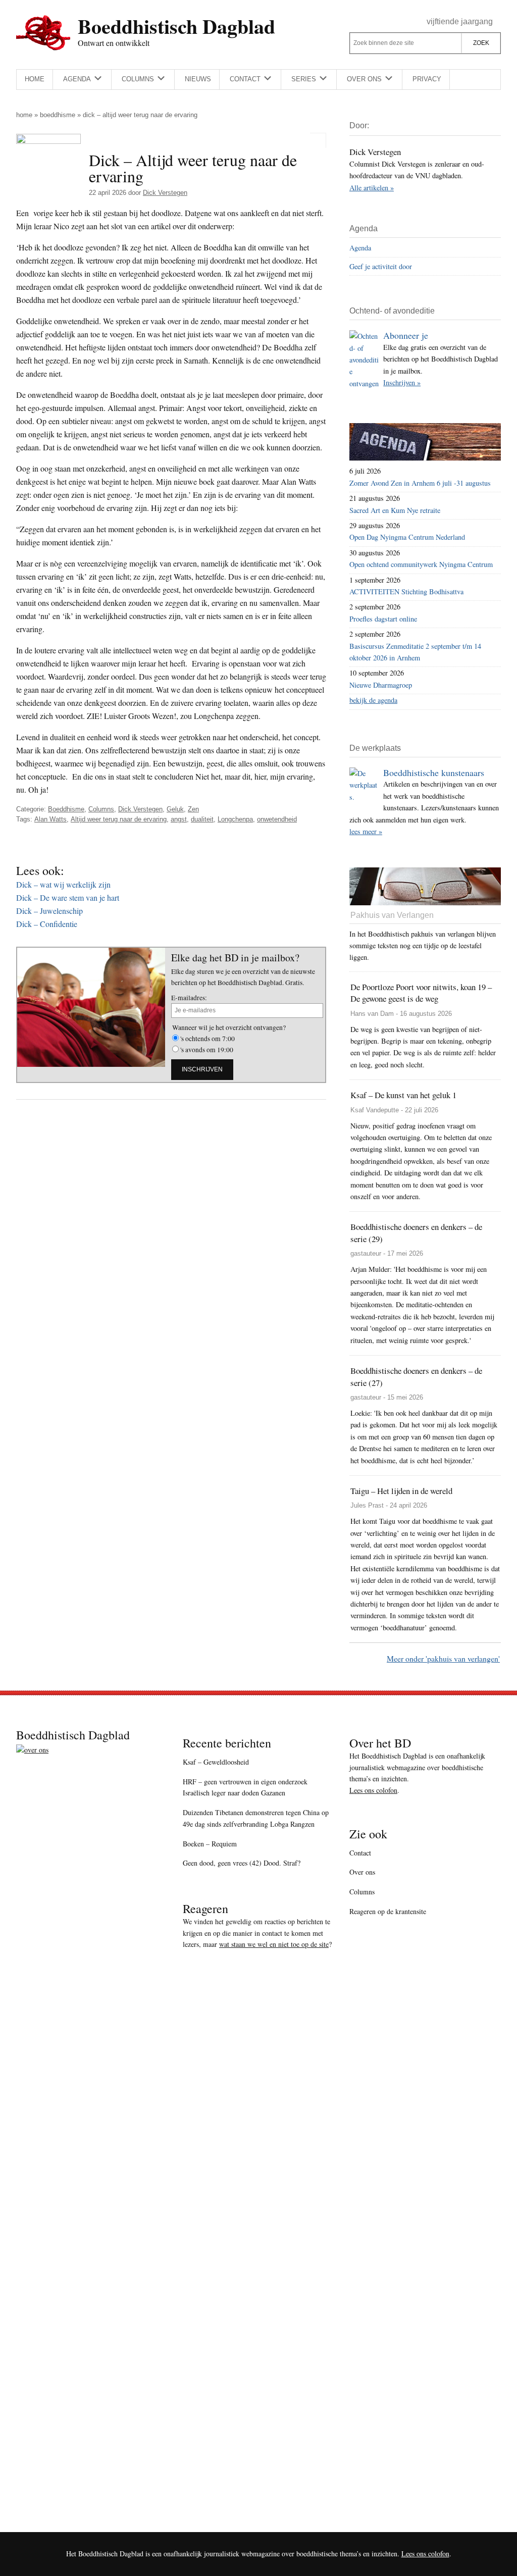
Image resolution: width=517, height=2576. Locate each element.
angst (179, 819)
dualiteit (202, 819)
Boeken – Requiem (210, 1844)
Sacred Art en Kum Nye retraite (395, 510)
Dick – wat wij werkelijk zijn (63, 884)
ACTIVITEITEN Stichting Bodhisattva (406, 591)
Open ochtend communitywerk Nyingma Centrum (421, 564)
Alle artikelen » (372, 188)
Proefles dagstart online (383, 619)
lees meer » (366, 831)
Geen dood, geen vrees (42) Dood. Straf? (242, 1863)
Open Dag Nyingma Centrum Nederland (407, 537)
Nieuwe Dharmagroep (381, 685)
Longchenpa (235, 819)
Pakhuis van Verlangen (392, 915)
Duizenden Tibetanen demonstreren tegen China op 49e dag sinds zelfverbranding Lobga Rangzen (256, 1818)
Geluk (175, 809)
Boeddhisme (58, 115)
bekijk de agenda (373, 700)
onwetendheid (277, 819)
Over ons (362, 1872)
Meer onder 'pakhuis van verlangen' (443, 1658)
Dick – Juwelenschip (49, 911)
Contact (360, 1853)
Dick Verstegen (140, 809)
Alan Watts (50, 819)
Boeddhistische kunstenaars (434, 772)
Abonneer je (406, 335)
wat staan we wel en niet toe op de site (274, 1944)
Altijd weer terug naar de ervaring (119, 819)
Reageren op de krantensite (388, 1911)
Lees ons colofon (373, 1790)
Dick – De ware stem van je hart (68, 897)
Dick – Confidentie (47, 924)
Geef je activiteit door (381, 266)
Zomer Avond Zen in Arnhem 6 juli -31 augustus (420, 483)
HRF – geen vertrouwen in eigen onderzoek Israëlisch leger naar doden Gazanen (245, 1787)
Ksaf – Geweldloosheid (216, 1762)
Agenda (360, 248)
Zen (193, 809)
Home (24, 115)
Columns (101, 809)
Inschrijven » (402, 382)
